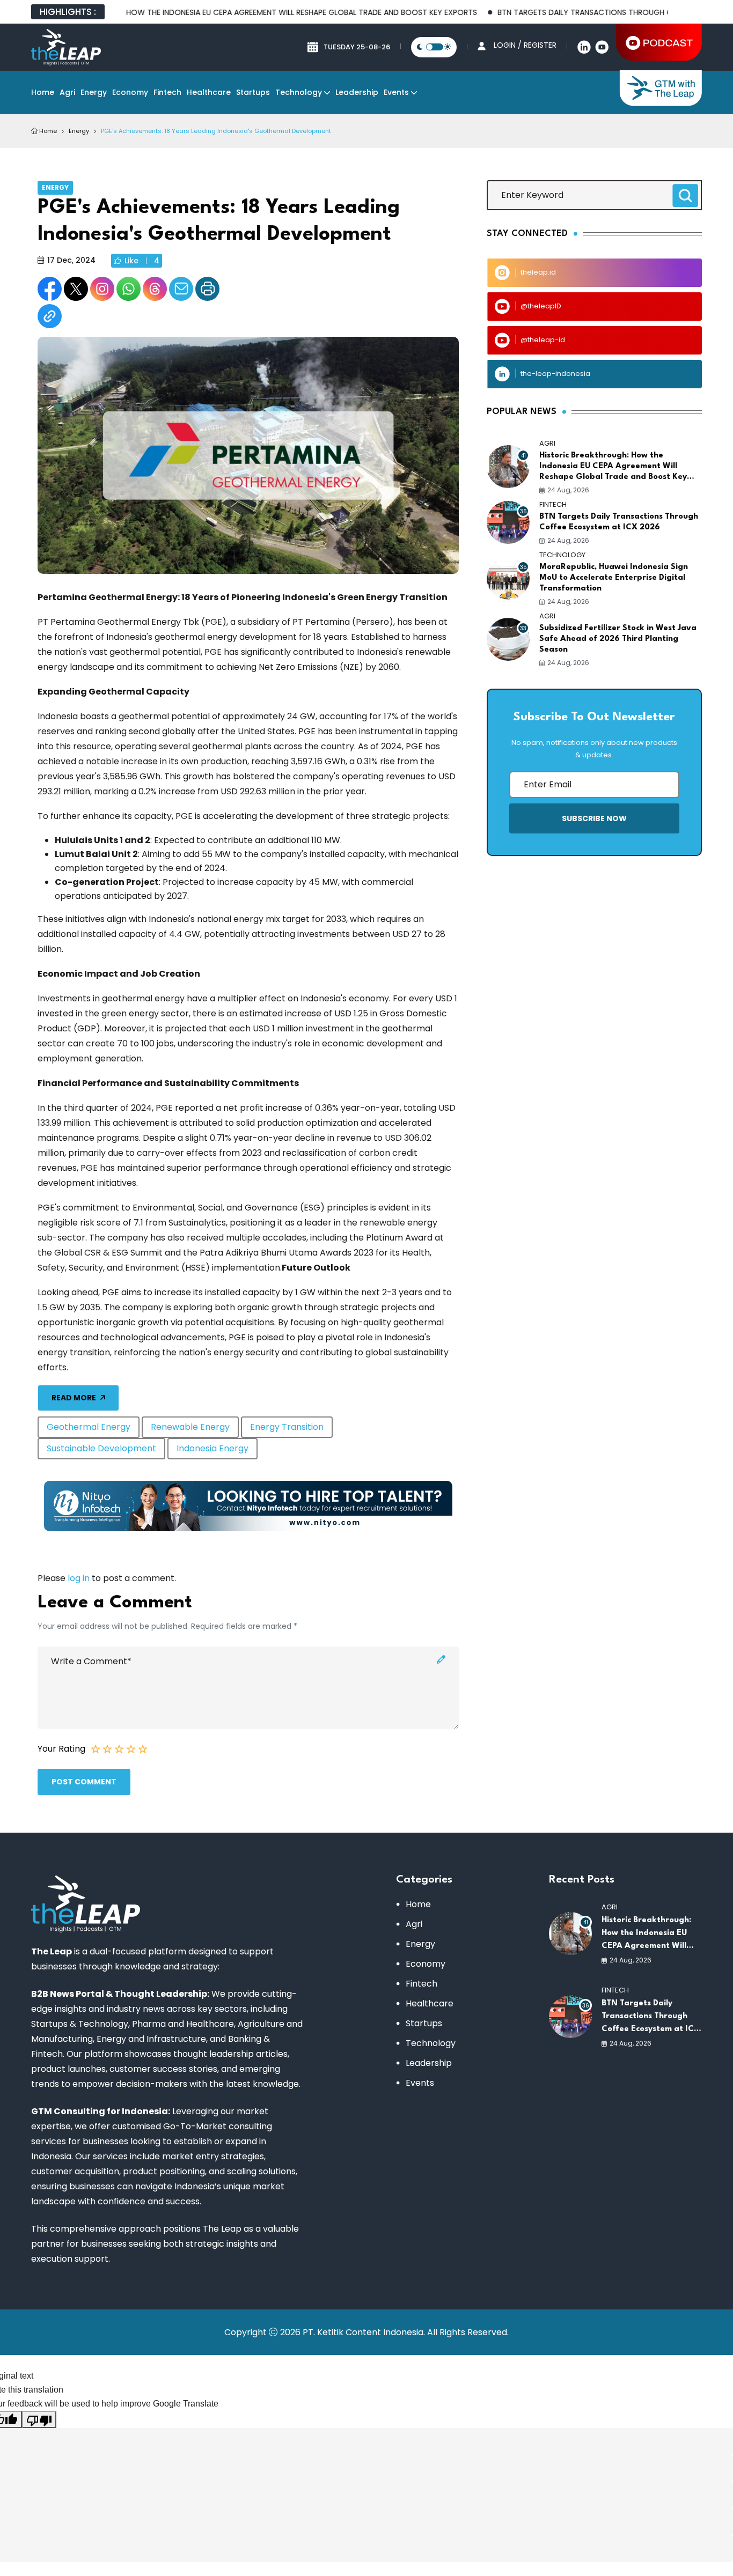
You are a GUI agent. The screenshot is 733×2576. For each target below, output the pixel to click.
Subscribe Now (594, 818)
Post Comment (84, 1782)
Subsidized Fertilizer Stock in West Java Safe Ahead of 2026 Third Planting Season (618, 639)
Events (396, 92)
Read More (74, 1398)
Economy (130, 92)
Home (43, 92)
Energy (94, 92)
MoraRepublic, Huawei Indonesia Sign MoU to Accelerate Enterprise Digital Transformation (614, 578)
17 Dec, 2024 (71, 260)
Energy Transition (287, 1427)
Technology (299, 92)
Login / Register (525, 45)
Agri (67, 92)
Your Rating (61, 1749)
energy (79, 131)
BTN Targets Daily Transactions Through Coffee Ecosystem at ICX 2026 (619, 522)
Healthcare (209, 92)
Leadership (357, 92)
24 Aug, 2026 (568, 490)
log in (79, 1578)
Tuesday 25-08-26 (357, 47)
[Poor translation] (39, 2419)
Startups (253, 92)
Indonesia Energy (212, 1448)
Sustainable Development (101, 1448)
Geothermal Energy (89, 1427)
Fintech (167, 92)
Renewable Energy (190, 1427)
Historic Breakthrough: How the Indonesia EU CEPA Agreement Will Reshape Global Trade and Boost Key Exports (613, 467)
